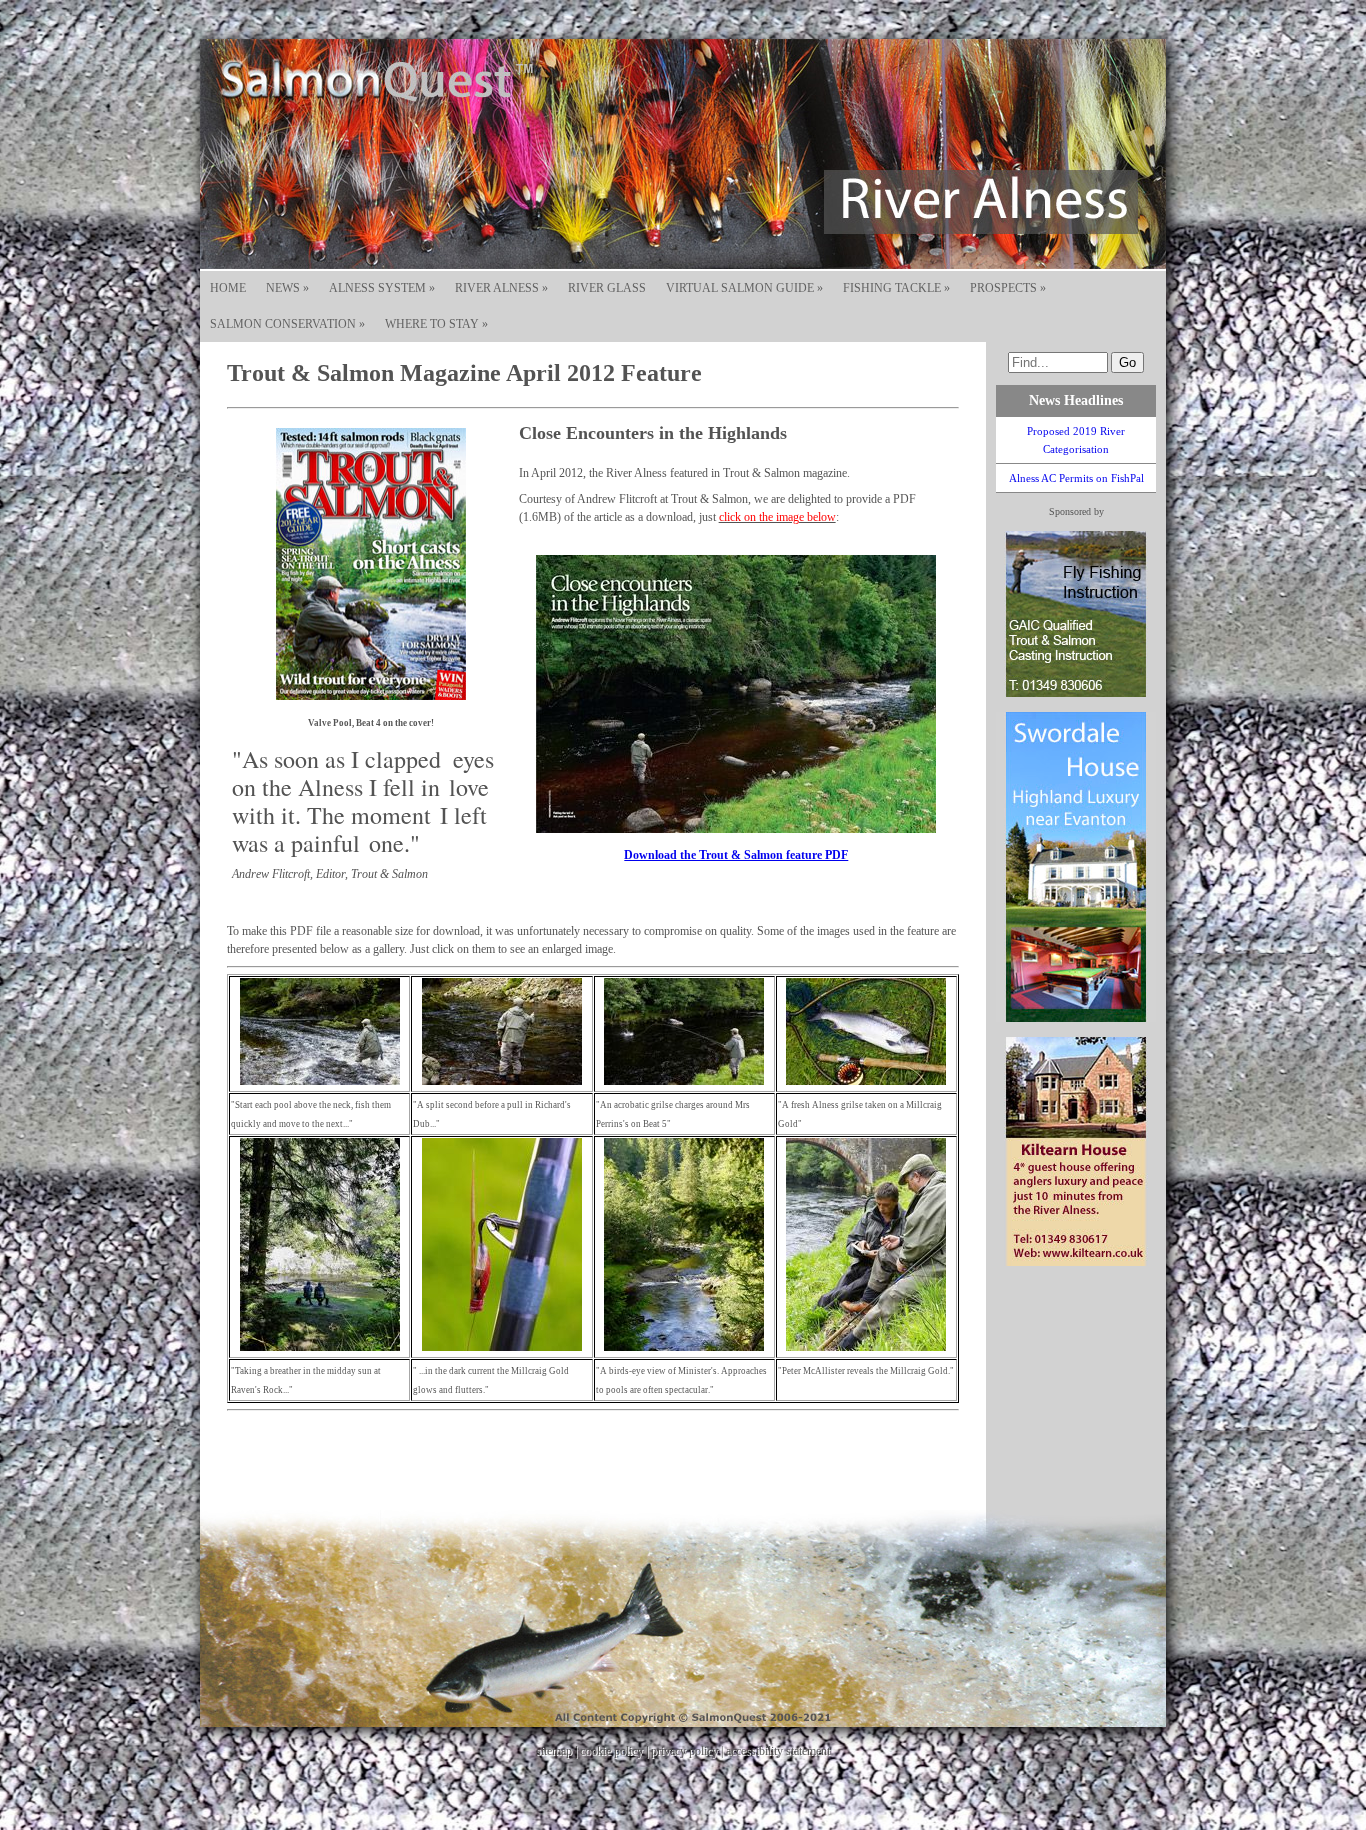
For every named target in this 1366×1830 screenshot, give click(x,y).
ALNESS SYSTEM (382, 288)
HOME (228, 288)
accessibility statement (778, 1751)
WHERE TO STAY (436, 324)
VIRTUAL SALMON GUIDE (744, 288)
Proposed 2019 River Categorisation (1076, 440)
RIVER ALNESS (501, 288)
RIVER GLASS (607, 288)
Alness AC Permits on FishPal (1076, 478)
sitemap (554, 1751)
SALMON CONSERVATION (287, 324)
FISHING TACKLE (896, 288)
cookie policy (611, 1751)
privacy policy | (688, 1751)
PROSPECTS (1008, 288)
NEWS (287, 288)
